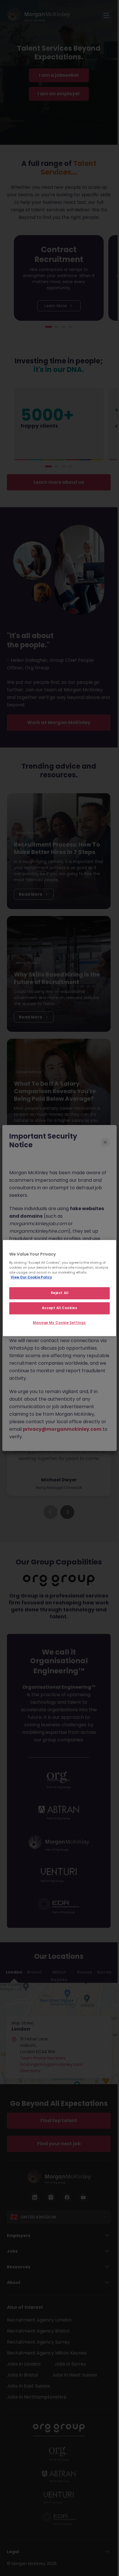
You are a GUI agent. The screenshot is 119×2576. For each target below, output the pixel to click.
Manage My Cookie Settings (59, 1323)
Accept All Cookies (59, 1308)
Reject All (60, 1293)
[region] (59, 1288)
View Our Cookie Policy (31, 1277)
